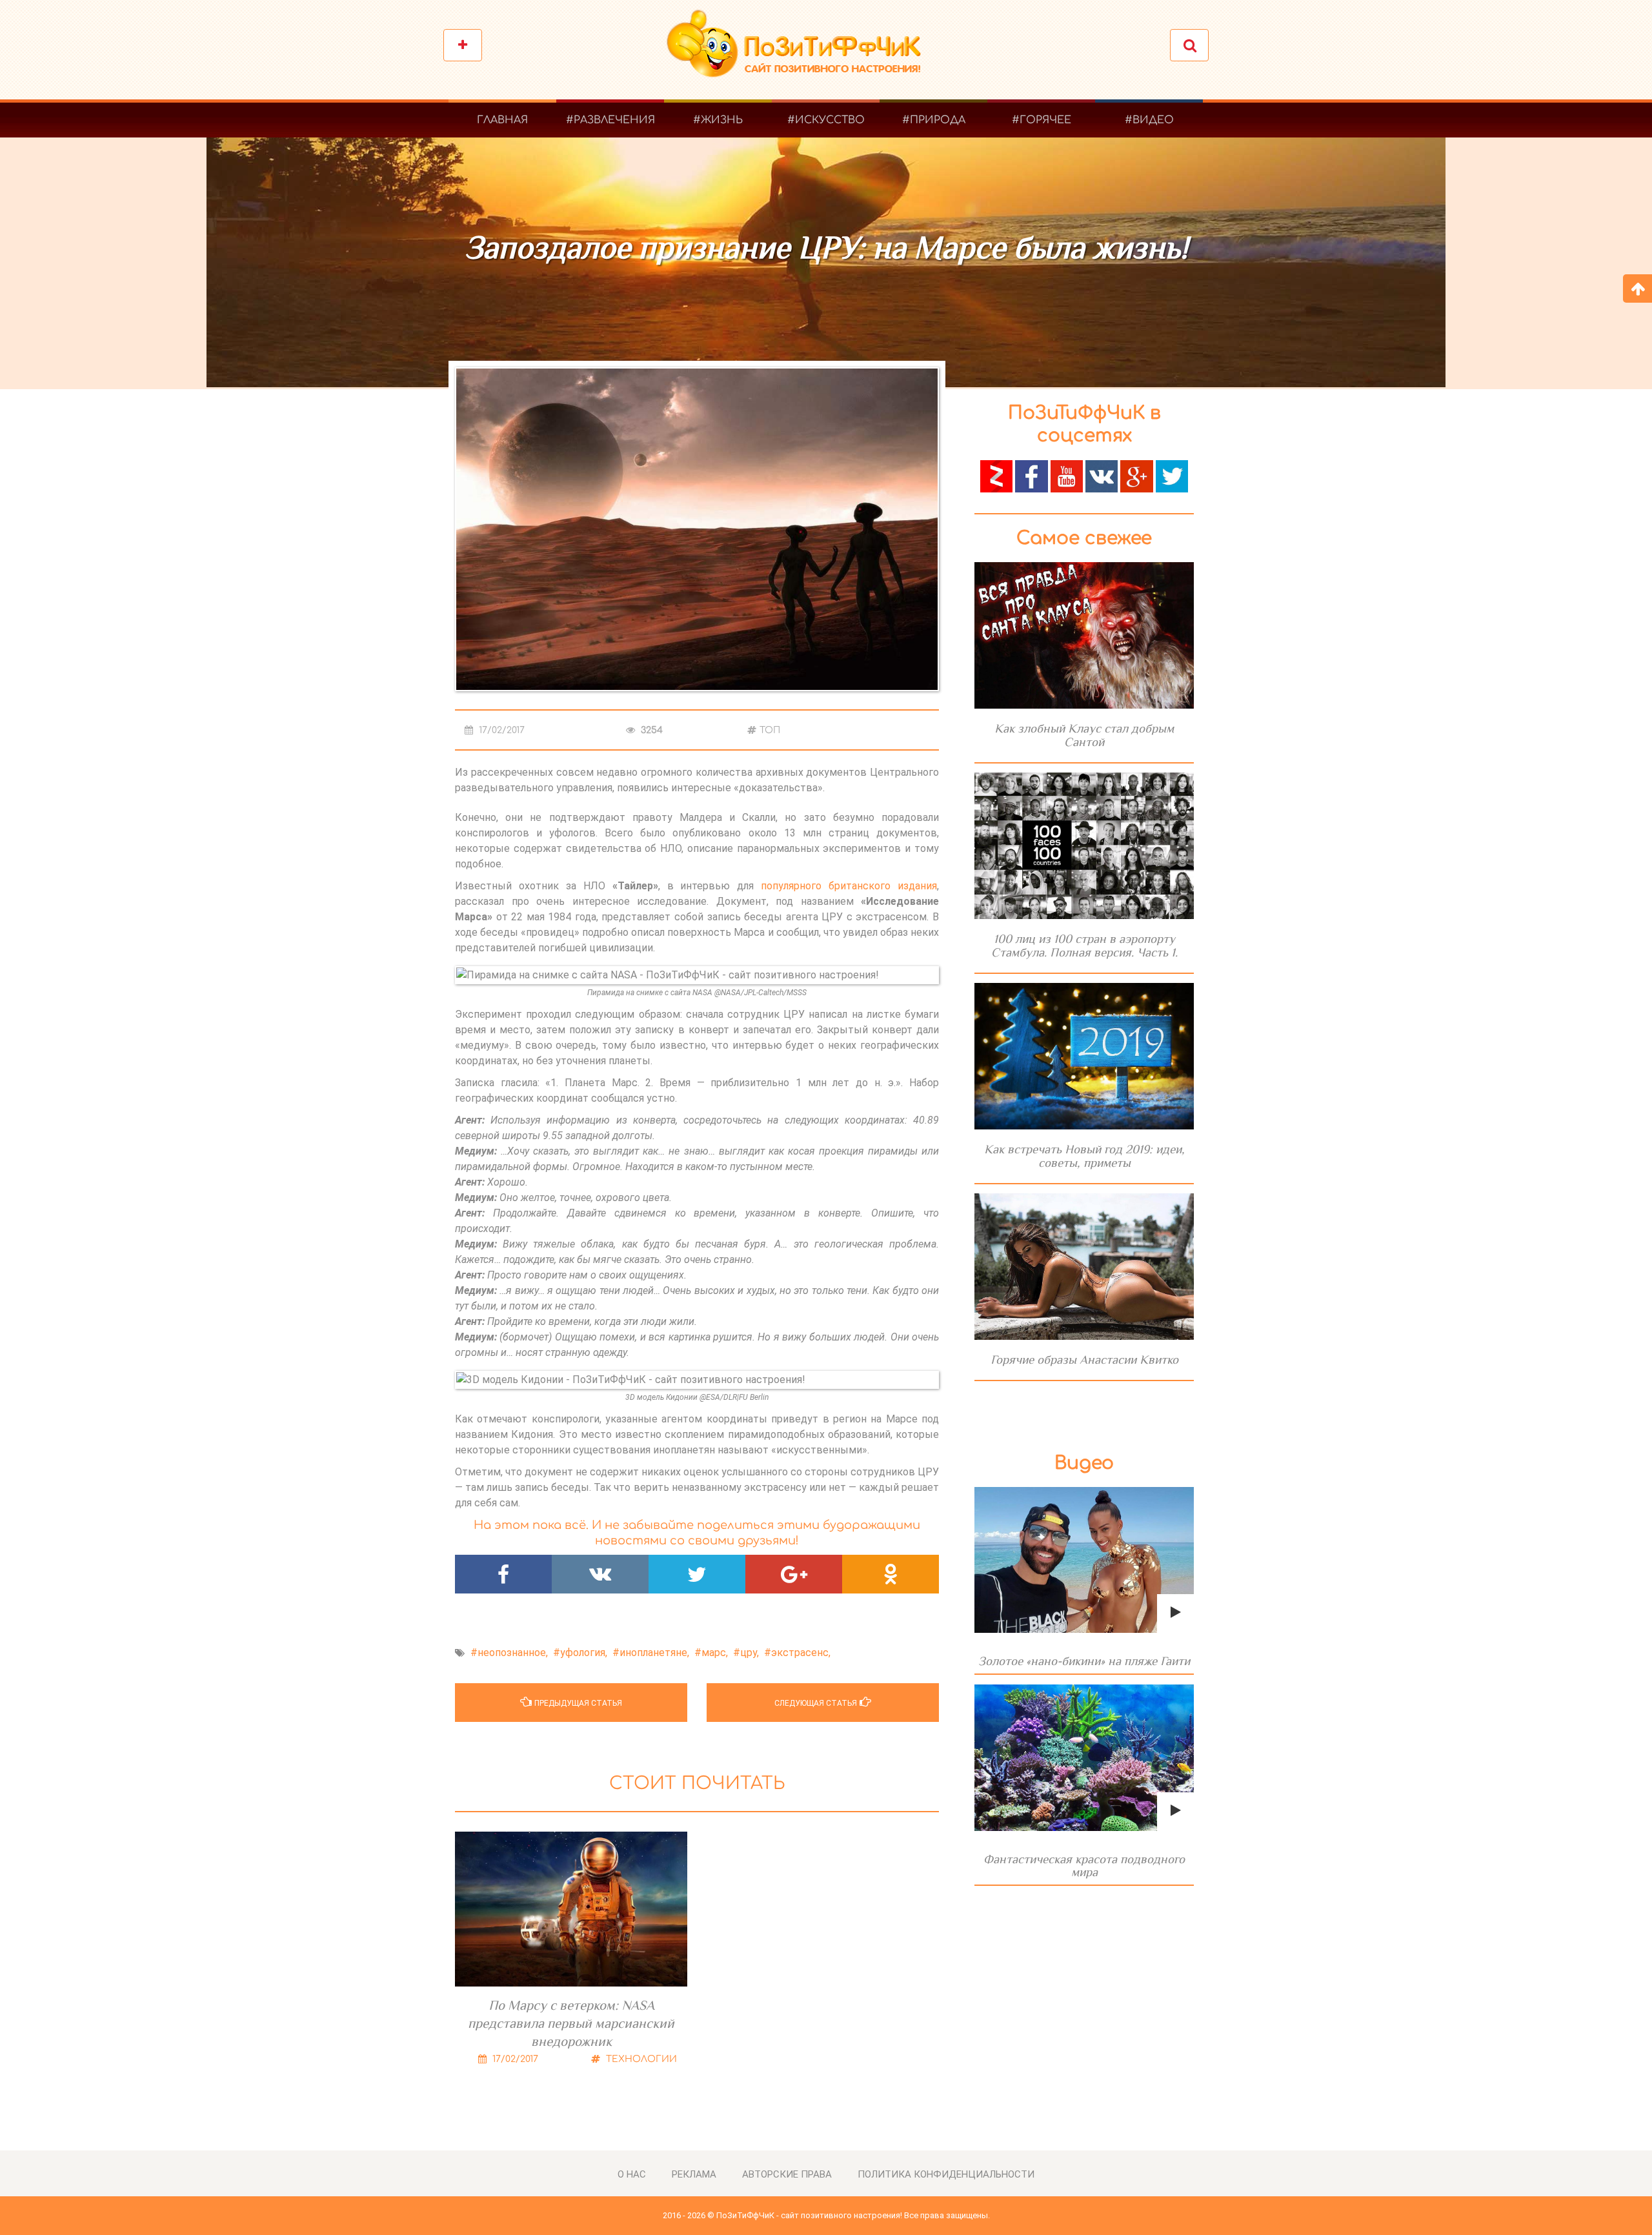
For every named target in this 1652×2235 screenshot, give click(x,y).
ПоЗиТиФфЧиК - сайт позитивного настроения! (809, 2215)
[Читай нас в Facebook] (1031, 475)
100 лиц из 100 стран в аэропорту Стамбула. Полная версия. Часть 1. (1084, 946)
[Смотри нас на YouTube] (1067, 475)
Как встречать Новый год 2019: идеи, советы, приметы (1084, 1156)
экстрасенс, (801, 1653)
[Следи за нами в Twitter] (1172, 475)
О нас (632, 2174)
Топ (770, 730)
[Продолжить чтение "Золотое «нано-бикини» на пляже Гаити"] (1084, 1560)
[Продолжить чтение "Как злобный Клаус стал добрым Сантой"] (1084, 635)
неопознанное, (513, 1653)
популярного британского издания (849, 886)
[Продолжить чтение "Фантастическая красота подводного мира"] (1084, 1758)
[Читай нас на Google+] (1136, 475)
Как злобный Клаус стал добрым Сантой (1084, 735)
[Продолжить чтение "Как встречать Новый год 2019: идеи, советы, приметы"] (1084, 1056)
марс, (715, 1653)
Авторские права (787, 2174)
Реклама (694, 2174)
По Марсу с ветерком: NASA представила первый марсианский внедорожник (571, 2023)
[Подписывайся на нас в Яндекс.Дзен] (996, 475)
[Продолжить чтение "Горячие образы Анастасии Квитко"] (1084, 1267)
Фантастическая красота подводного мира (1084, 1866)
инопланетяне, (654, 1653)
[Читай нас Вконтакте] (1102, 475)
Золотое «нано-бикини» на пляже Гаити (1084, 1661)
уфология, (584, 1653)
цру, (750, 1653)
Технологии (640, 2059)
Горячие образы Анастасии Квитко (1084, 1360)
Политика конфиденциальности (946, 2174)
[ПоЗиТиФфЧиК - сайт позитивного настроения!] (800, 50)
